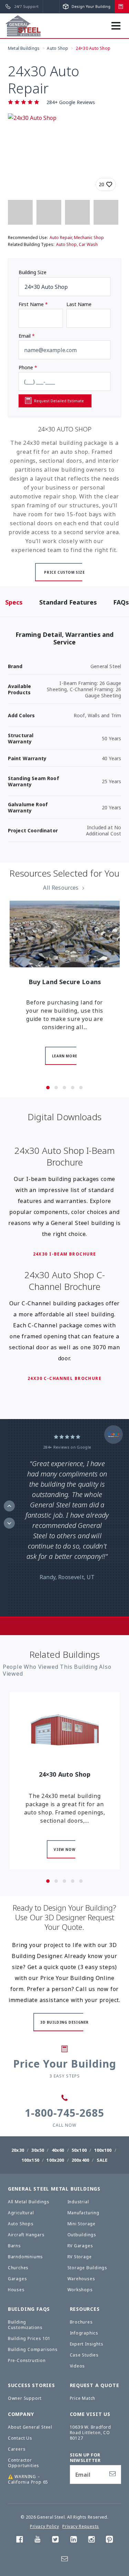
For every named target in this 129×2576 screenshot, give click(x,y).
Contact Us (20, 2438)
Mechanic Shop (89, 238)
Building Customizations (25, 2325)
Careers (17, 2449)
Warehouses (81, 2279)
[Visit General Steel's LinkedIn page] (74, 2541)
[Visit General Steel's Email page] (65, 2560)
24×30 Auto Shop (93, 48)
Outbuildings (82, 2235)
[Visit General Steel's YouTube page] (37, 2541)
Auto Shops (21, 2224)
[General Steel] (23, 26)
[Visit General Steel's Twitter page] (55, 2541)
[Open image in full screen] (65, 155)
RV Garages (80, 2246)
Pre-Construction (27, 2360)
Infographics (84, 2333)
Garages (18, 2279)
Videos (78, 2366)
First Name (33, 304)
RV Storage (80, 2257)
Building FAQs (29, 2309)
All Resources (61, 888)
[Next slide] (9, 1523)
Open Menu (119, 29)
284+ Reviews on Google (67, 1447)
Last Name (79, 304)
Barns (14, 2246)
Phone (28, 367)
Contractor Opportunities (24, 2463)
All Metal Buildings (29, 2202)
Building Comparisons (33, 2349)
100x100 (103, 2150)
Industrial (78, 2202)
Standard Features (68, 602)
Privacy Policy (44, 2526)
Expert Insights (87, 2344)
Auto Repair (61, 238)
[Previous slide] (9, 1506)
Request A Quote (95, 2385)
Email (27, 336)
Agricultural (21, 2213)
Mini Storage (82, 2224)
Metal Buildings (24, 48)
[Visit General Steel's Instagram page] (92, 2541)
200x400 (80, 2160)
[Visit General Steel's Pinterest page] (109, 2541)
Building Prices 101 (29, 2338)
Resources (85, 2309)
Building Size (33, 272)
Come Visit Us (90, 2414)
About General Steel (30, 2427)
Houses (16, 2290)
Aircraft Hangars (26, 2235)
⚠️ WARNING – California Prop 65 (28, 2479)
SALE (102, 2160)
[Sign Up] (112, 2474)
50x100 (79, 2150)
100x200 (55, 2160)
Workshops (80, 2290)
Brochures (81, 2322)
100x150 (30, 2160)
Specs (14, 602)
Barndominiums (25, 2257)
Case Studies (84, 2355)
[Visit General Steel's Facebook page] (20, 2541)
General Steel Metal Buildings (54, 2189)
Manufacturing (83, 2213)
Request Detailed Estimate (59, 401)
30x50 (38, 2150)
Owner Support (25, 2398)
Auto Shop (57, 48)
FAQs (121, 602)
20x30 (18, 2150)
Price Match (83, 2398)
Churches (18, 2268)
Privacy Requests (81, 2526)
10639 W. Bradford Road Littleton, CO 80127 (91, 2433)
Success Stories (31, 2385)
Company (21, 2414)
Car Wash (88, 244)
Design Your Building (90, 6)
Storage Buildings (88, 2268)
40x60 (58, 2150)
